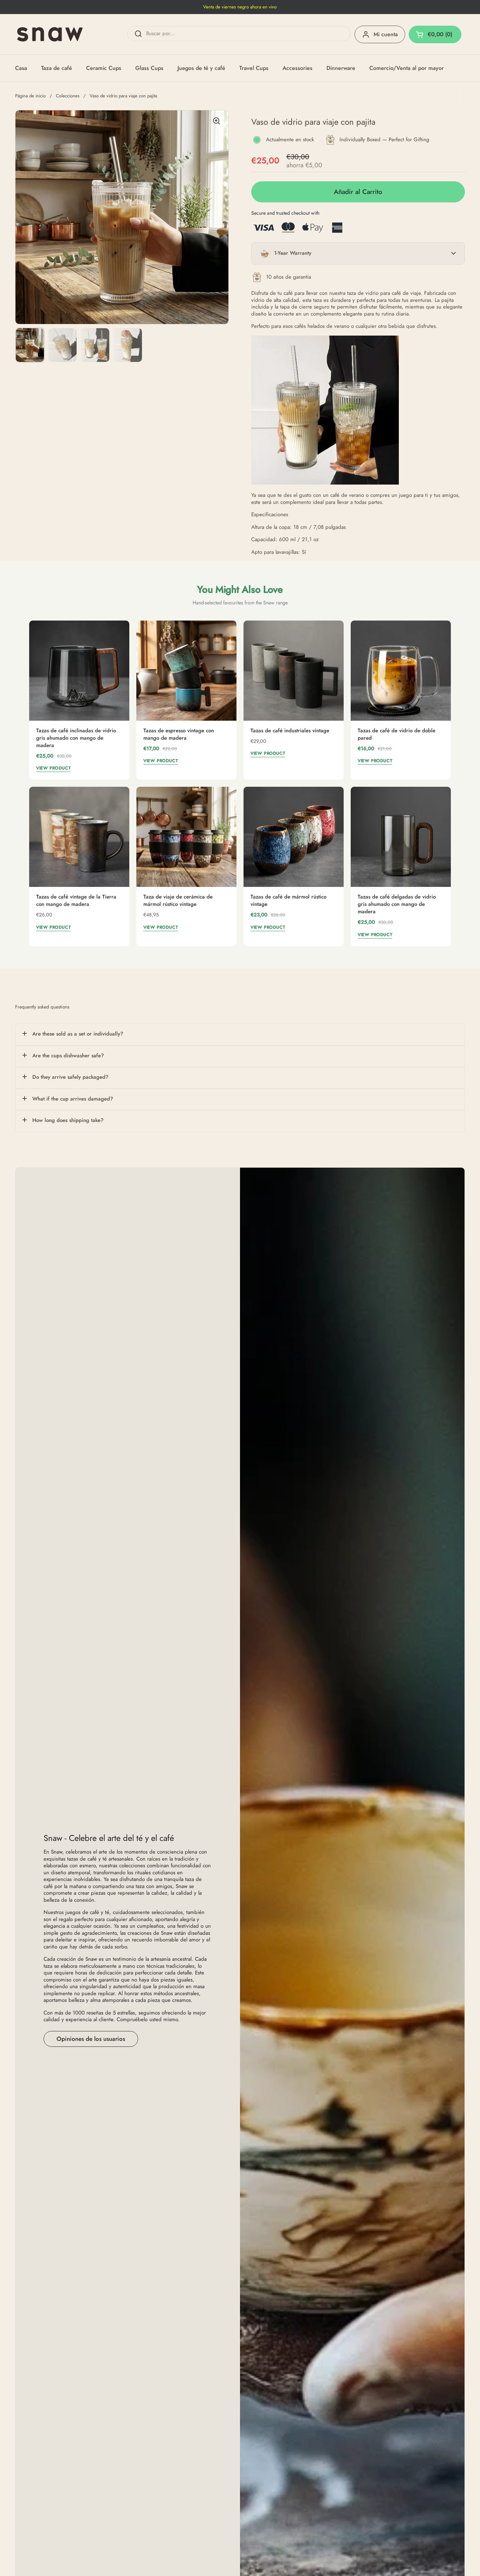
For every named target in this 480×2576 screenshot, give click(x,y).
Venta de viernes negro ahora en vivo (240, 7)
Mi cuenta (386, 34)
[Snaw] (50, 34)
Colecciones (68, 96)
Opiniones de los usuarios (91, 2039)
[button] (358, 253)
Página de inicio (30, 96)
